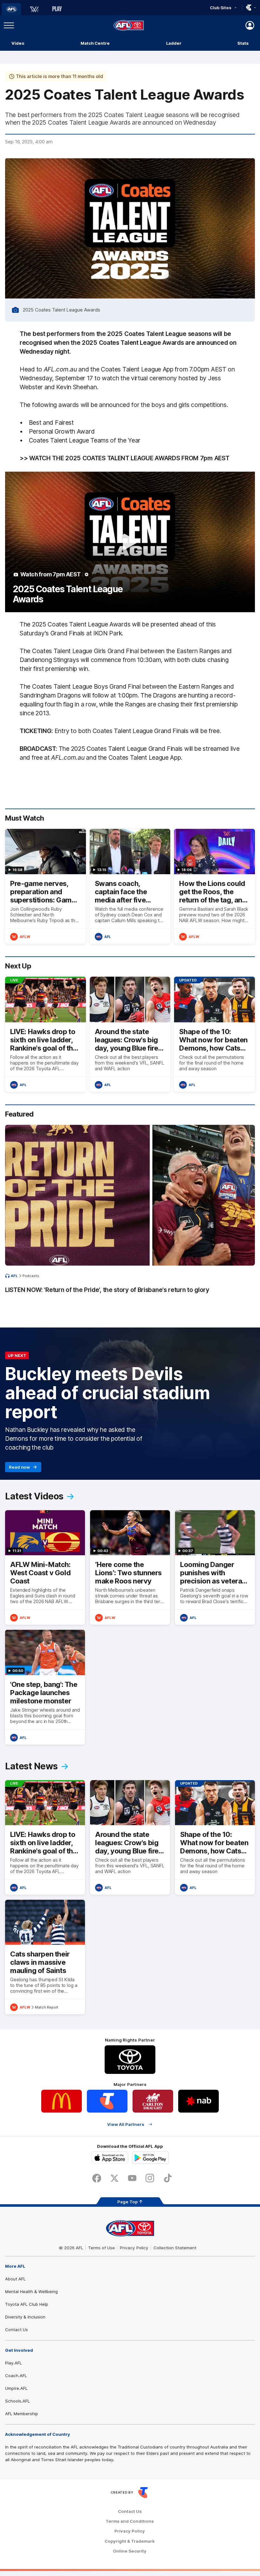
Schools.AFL (17, 2401)
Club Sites (221, 8)
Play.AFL (13, 2363)
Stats (243, 43)
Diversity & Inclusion (25, 2317)
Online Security (130, 2551)
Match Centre (95, 43)
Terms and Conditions (130, 2521)
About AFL (15, 2279)
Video (18, 43)
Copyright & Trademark (130, 2541)
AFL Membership (22, 2414)
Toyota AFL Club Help (27, 2304)
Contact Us (16, 2330)
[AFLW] (34, 9)
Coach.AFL (16, 2376)
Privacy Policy (134, 2248)
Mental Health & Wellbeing (31, 2291)
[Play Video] (130, 542)
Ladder (174, 43)
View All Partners (126, 2124)
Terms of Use (101, 2248)
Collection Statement (175, 2248)
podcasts (31, 1276)
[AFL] (11, 9)
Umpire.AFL (16, 2388)
